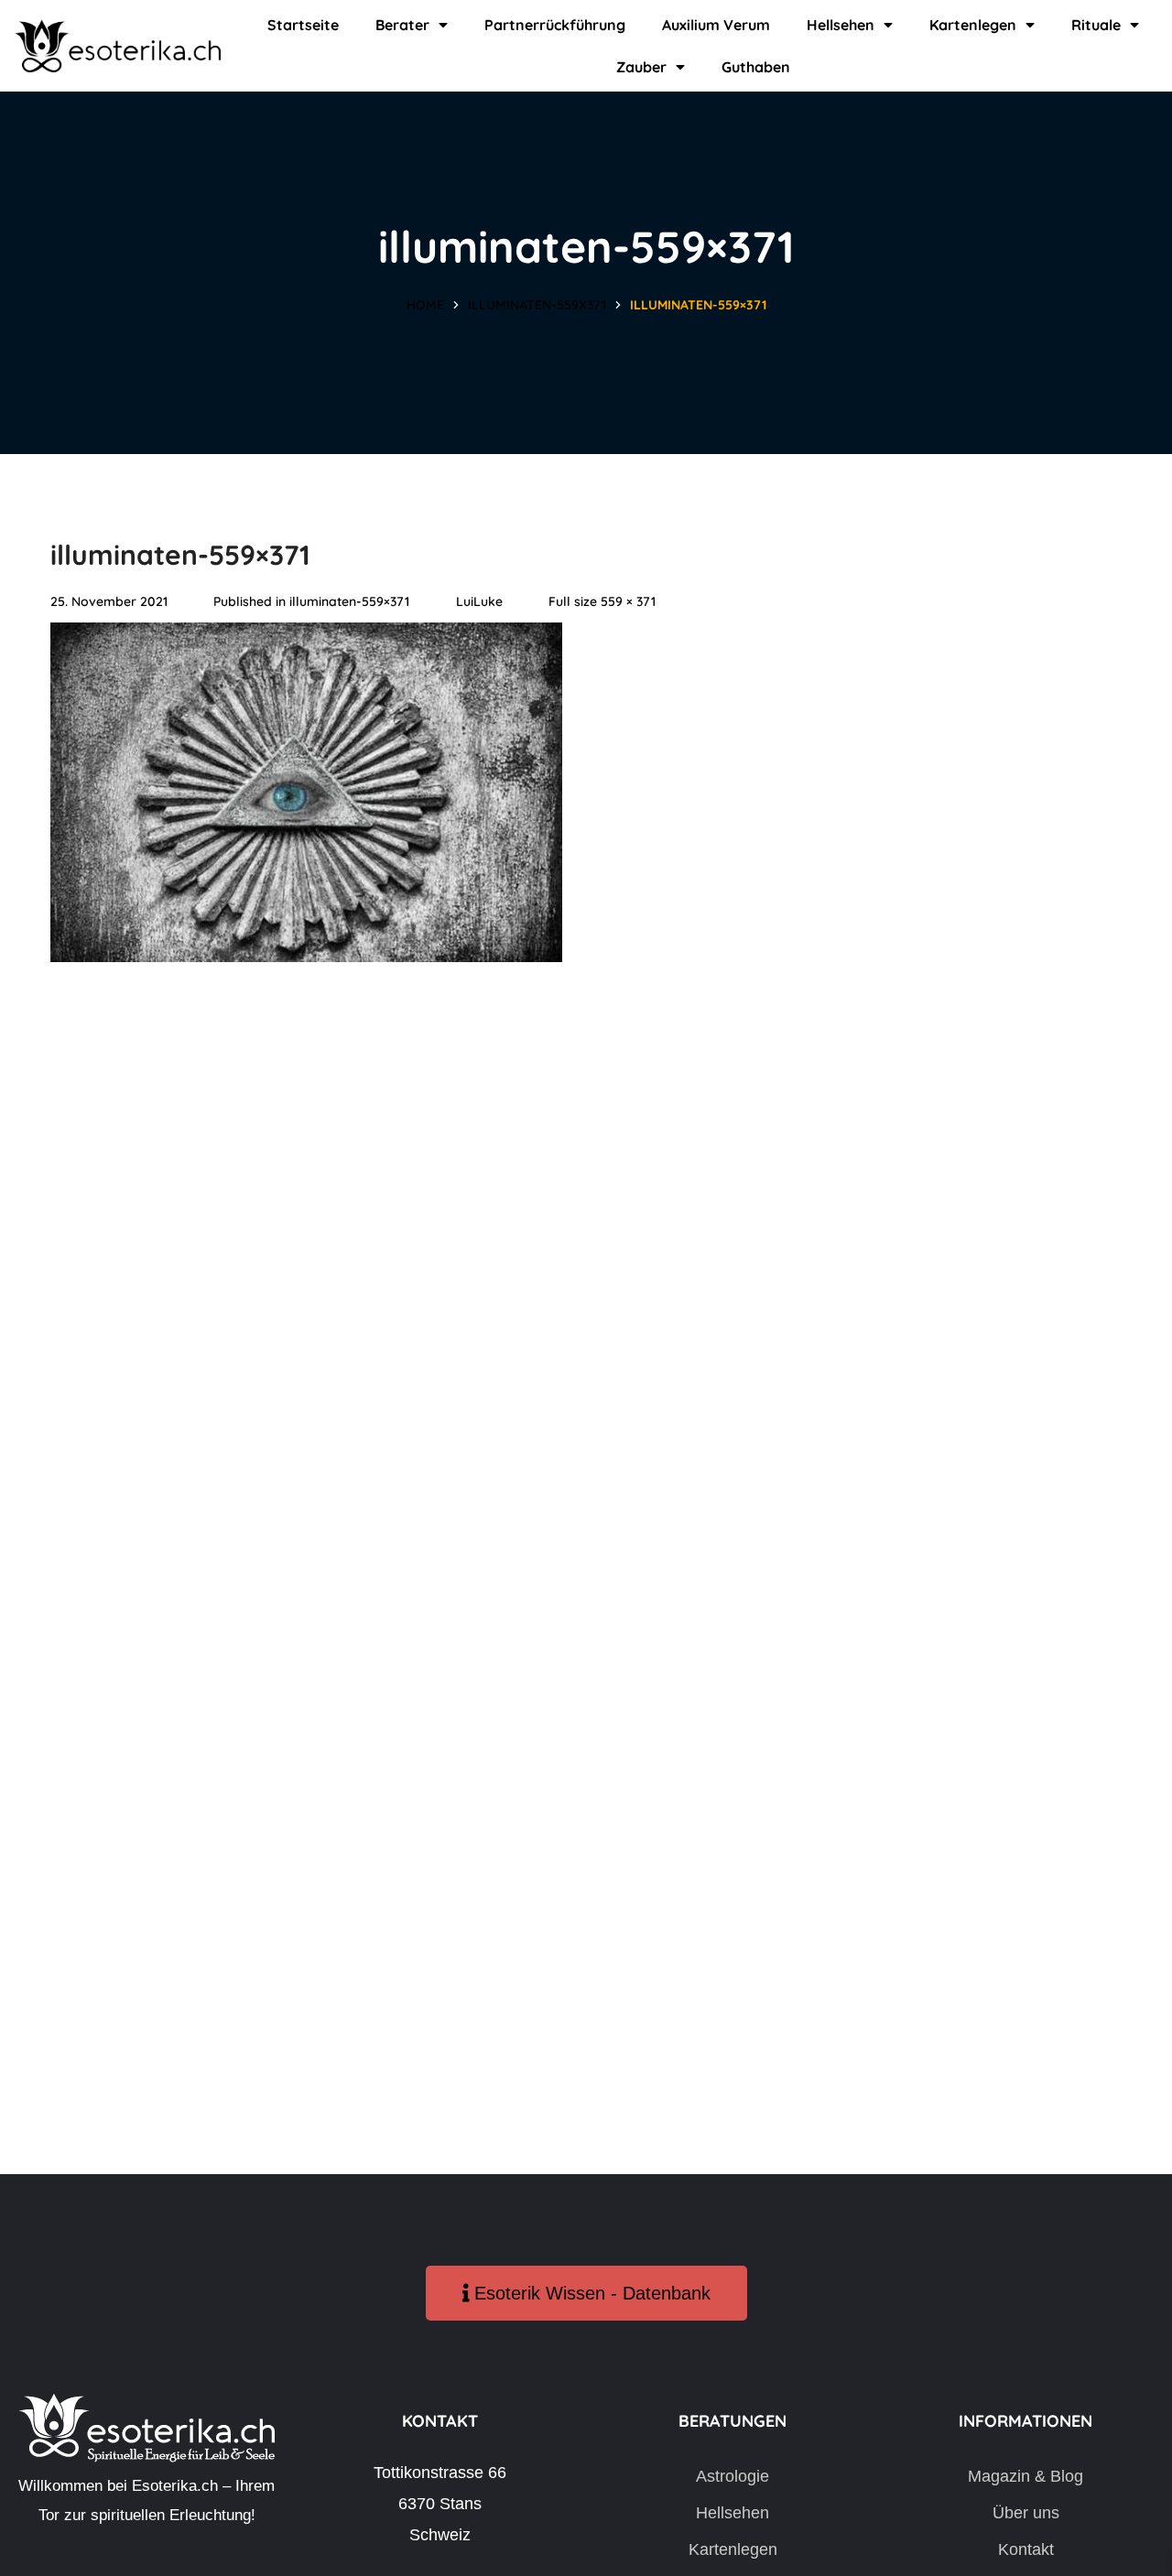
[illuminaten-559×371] (306, 637)
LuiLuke (479, 601)
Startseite (303, 25)
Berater (402, 25)
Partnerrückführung (555, 25)
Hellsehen (841, 25)
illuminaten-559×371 (349, 601)
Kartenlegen (973, 25)
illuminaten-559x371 (537, 305)
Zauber (641, 67)
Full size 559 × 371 (602, 601)
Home (425, 305)
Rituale (1096, 25)
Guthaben (756, 67)
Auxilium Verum (716, 25)
